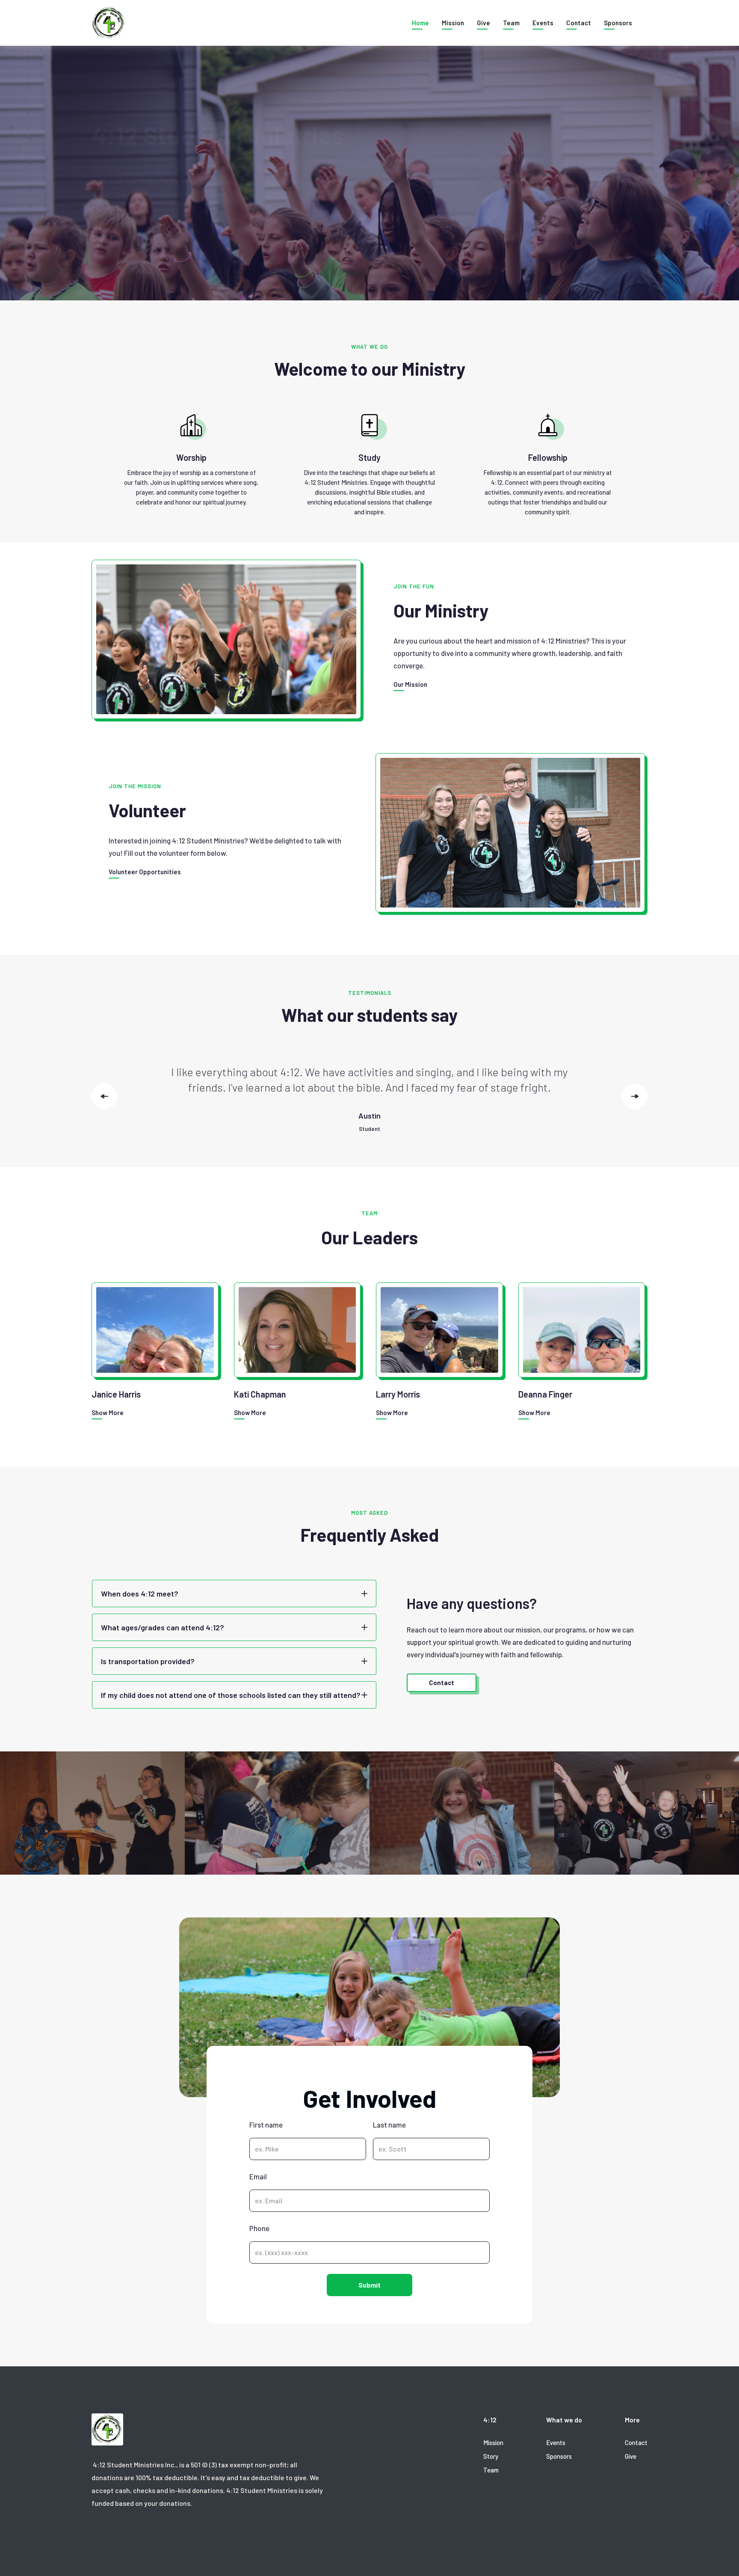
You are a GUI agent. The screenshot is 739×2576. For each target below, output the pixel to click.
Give (483, 23)
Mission (453, 23)
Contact (636, 2442)
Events (543, 23)
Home (420, 23)
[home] (109, 23)
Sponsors (618, 23)
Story (491, 2456)
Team (511, 23)
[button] (579, 23)
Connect (119, 226)
